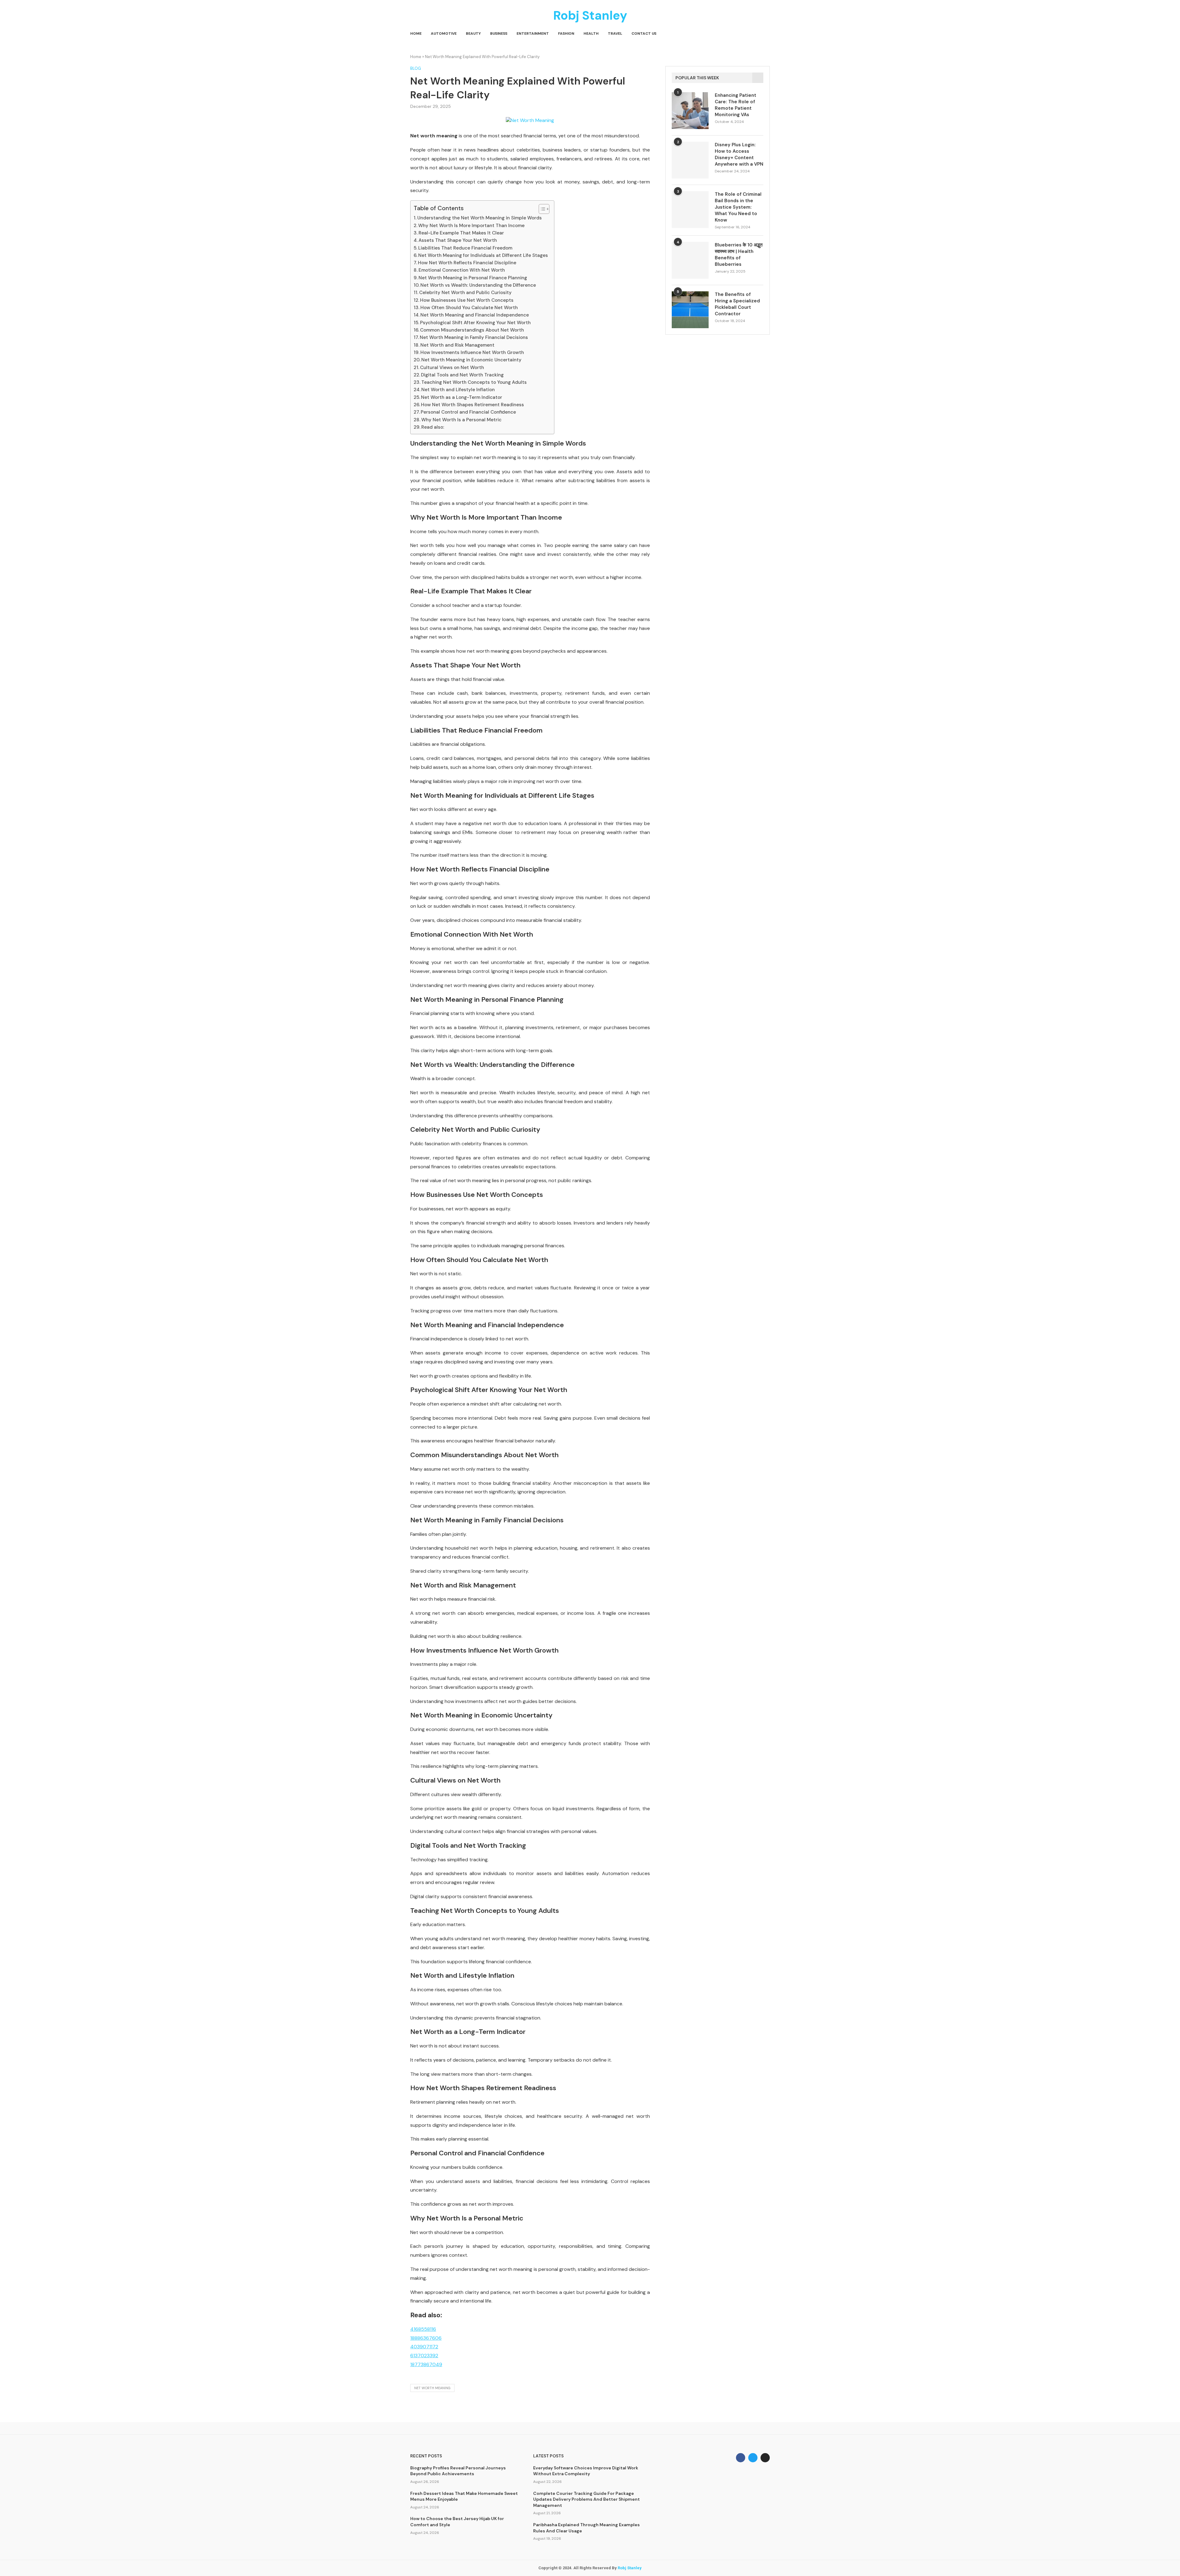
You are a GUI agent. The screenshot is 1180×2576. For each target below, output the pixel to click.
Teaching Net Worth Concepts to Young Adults (474, 382)
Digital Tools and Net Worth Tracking (462, 375)
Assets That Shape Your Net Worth (458, 240)
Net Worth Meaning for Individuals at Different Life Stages (483, 255)
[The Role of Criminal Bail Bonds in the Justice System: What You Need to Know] (690, 210)
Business (499, 33)
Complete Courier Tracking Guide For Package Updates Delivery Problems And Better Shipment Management (586, 2499)
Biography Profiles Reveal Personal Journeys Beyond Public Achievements (458, 2471)
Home (416, 33)
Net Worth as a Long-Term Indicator (462, 397)
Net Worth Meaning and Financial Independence (475, 315)
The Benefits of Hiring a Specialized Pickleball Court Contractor (737, 304)
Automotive (444, 33)
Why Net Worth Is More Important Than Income (471, 226)
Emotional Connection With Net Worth (462, 270)
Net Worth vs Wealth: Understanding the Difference (478, 285)
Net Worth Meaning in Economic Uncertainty (471, 360)
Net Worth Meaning (432, 2388)
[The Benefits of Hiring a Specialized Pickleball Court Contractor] (690, 310)
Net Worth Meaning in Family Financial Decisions (474, 337)
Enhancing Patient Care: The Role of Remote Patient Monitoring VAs (736, 105)
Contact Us (644, 33)
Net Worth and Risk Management (457, 345)
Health (591, 33)
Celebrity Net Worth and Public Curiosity (465, 293)
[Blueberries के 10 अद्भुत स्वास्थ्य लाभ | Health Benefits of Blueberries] (690, 260)
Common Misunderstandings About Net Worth (472, 330)
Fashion (566, 33)
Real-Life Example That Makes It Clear (461, 233)
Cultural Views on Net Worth (452, 368)
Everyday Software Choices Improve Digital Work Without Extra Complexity (586, 2471)
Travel (615, 33)
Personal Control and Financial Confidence (468, 412)
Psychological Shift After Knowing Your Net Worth (475, 323)
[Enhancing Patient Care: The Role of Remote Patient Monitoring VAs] (690, 111)
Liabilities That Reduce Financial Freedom (465, 248)
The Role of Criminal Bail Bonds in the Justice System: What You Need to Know (738, 207)
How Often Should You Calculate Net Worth (469, 308)
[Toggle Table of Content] (541, 209)
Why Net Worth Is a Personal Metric (461, 420)
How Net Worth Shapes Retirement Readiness (472, 405)
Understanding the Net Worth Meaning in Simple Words (480, 218)
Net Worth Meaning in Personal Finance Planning (473, 278)
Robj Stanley (630, 2568)
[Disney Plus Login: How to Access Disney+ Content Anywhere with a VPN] (690, 160)
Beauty (473, 33)
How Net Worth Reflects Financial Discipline (467, 263)
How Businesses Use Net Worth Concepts (467, 300)
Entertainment (533, 33)
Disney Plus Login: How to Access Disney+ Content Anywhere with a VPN (739, 154)
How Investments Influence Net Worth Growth (472, 352)
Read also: (433, 427)
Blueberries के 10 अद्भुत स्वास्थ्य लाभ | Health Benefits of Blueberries (739, 255)
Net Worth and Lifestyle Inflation (458, 390)
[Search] (767, 34)
